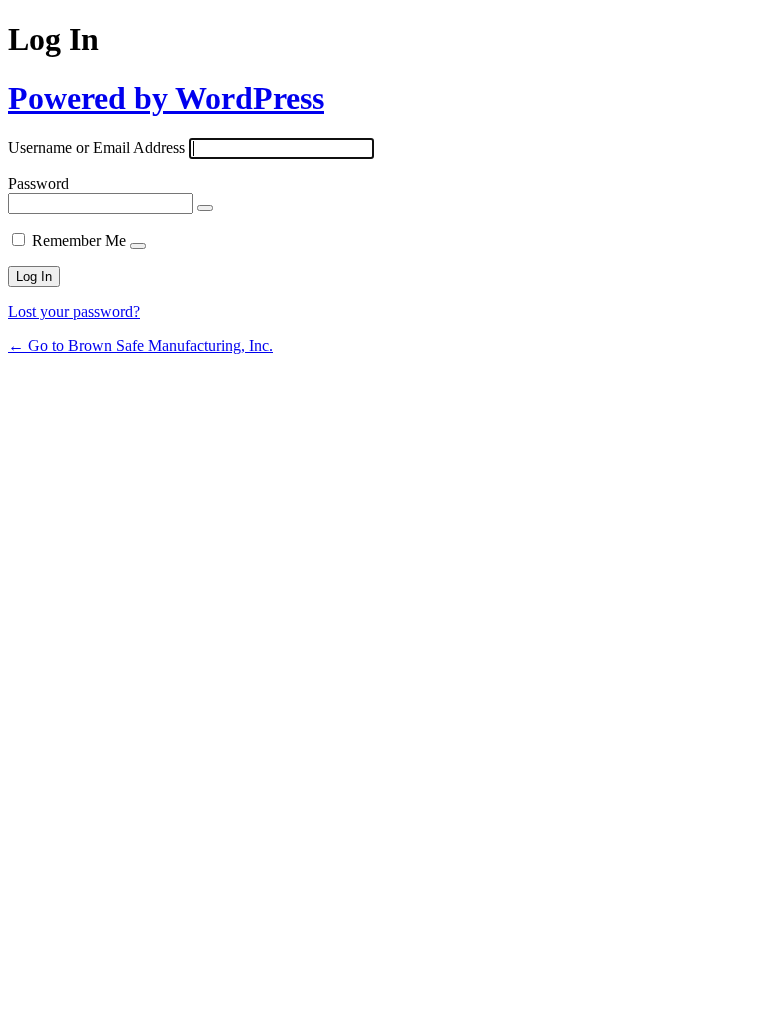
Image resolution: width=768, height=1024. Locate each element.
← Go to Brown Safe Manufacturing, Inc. (140, 345)
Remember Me (79, 240)
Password (38, 183)
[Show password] (205, 208)
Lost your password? (74, 311)
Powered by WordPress (166, 98)
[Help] (138, 246)
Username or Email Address (96, 147)
